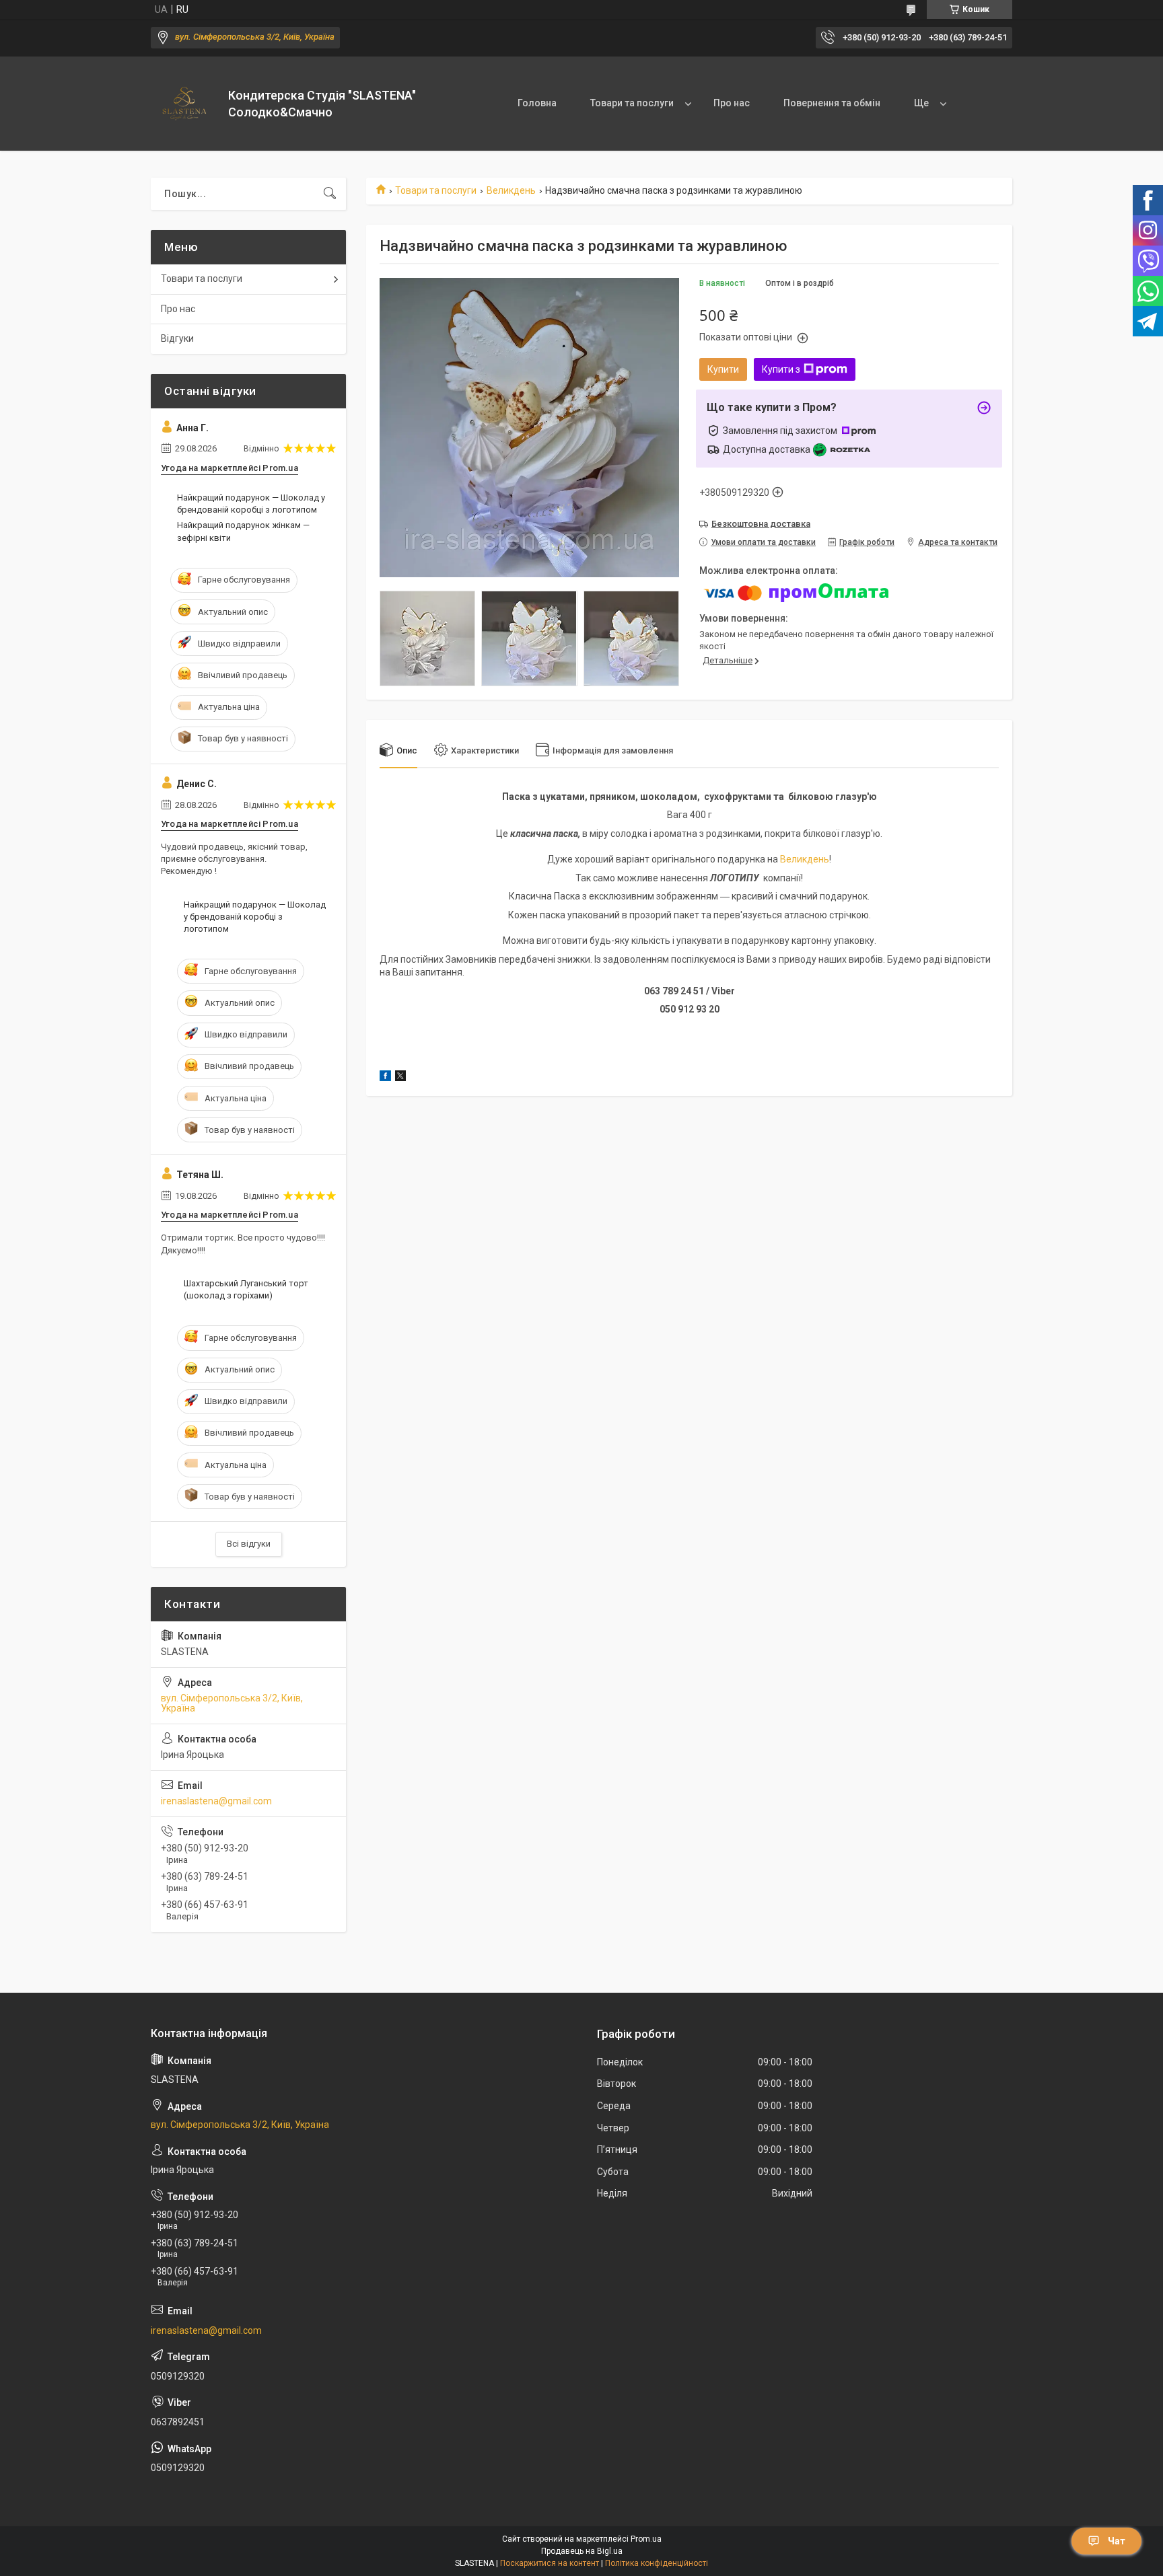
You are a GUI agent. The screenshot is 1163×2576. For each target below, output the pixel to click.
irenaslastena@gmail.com (216, 1801)
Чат (1117, 2541)
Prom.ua (646, 2539)
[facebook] (385, 1078)
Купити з (781, 369)
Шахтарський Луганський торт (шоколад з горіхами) (246, 1289)
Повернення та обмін (832, 103)
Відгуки (177, 338)
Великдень (511, 190)
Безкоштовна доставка (761, 524)
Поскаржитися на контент (550, 2563)
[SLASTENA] (184, 104)
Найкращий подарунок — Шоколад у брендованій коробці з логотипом (251, 504)
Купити (723, 369)
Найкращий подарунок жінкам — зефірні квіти (243, 531)
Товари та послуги (632, 103)
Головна (537, 103)
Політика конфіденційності (657, 2563)
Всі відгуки (249, 1544)
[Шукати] (330, 194)
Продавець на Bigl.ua (582, 2551)
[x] (400, 1078)
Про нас (732, 103)
